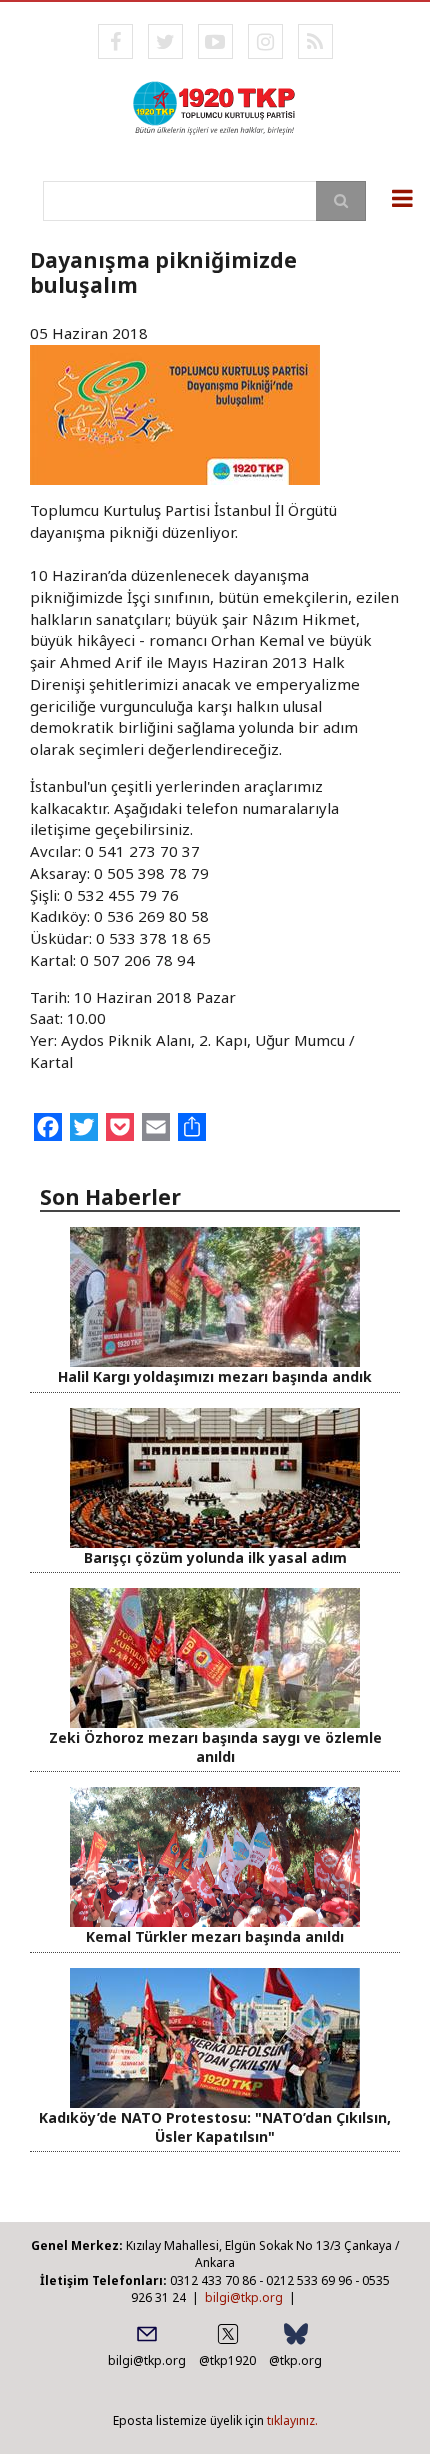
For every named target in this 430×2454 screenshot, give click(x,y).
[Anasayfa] (215, 106)
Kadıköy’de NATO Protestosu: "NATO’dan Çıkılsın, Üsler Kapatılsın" (215, 2127)
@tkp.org (295, 2360)
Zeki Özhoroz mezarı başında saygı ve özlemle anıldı (215, 1747)
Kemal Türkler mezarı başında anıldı (215, 1936)
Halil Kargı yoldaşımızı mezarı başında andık (215, 1376)
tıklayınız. (292, 2420)
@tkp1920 (227, 2360)
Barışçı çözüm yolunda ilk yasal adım (215, 1557)
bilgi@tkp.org (244, 2297)
